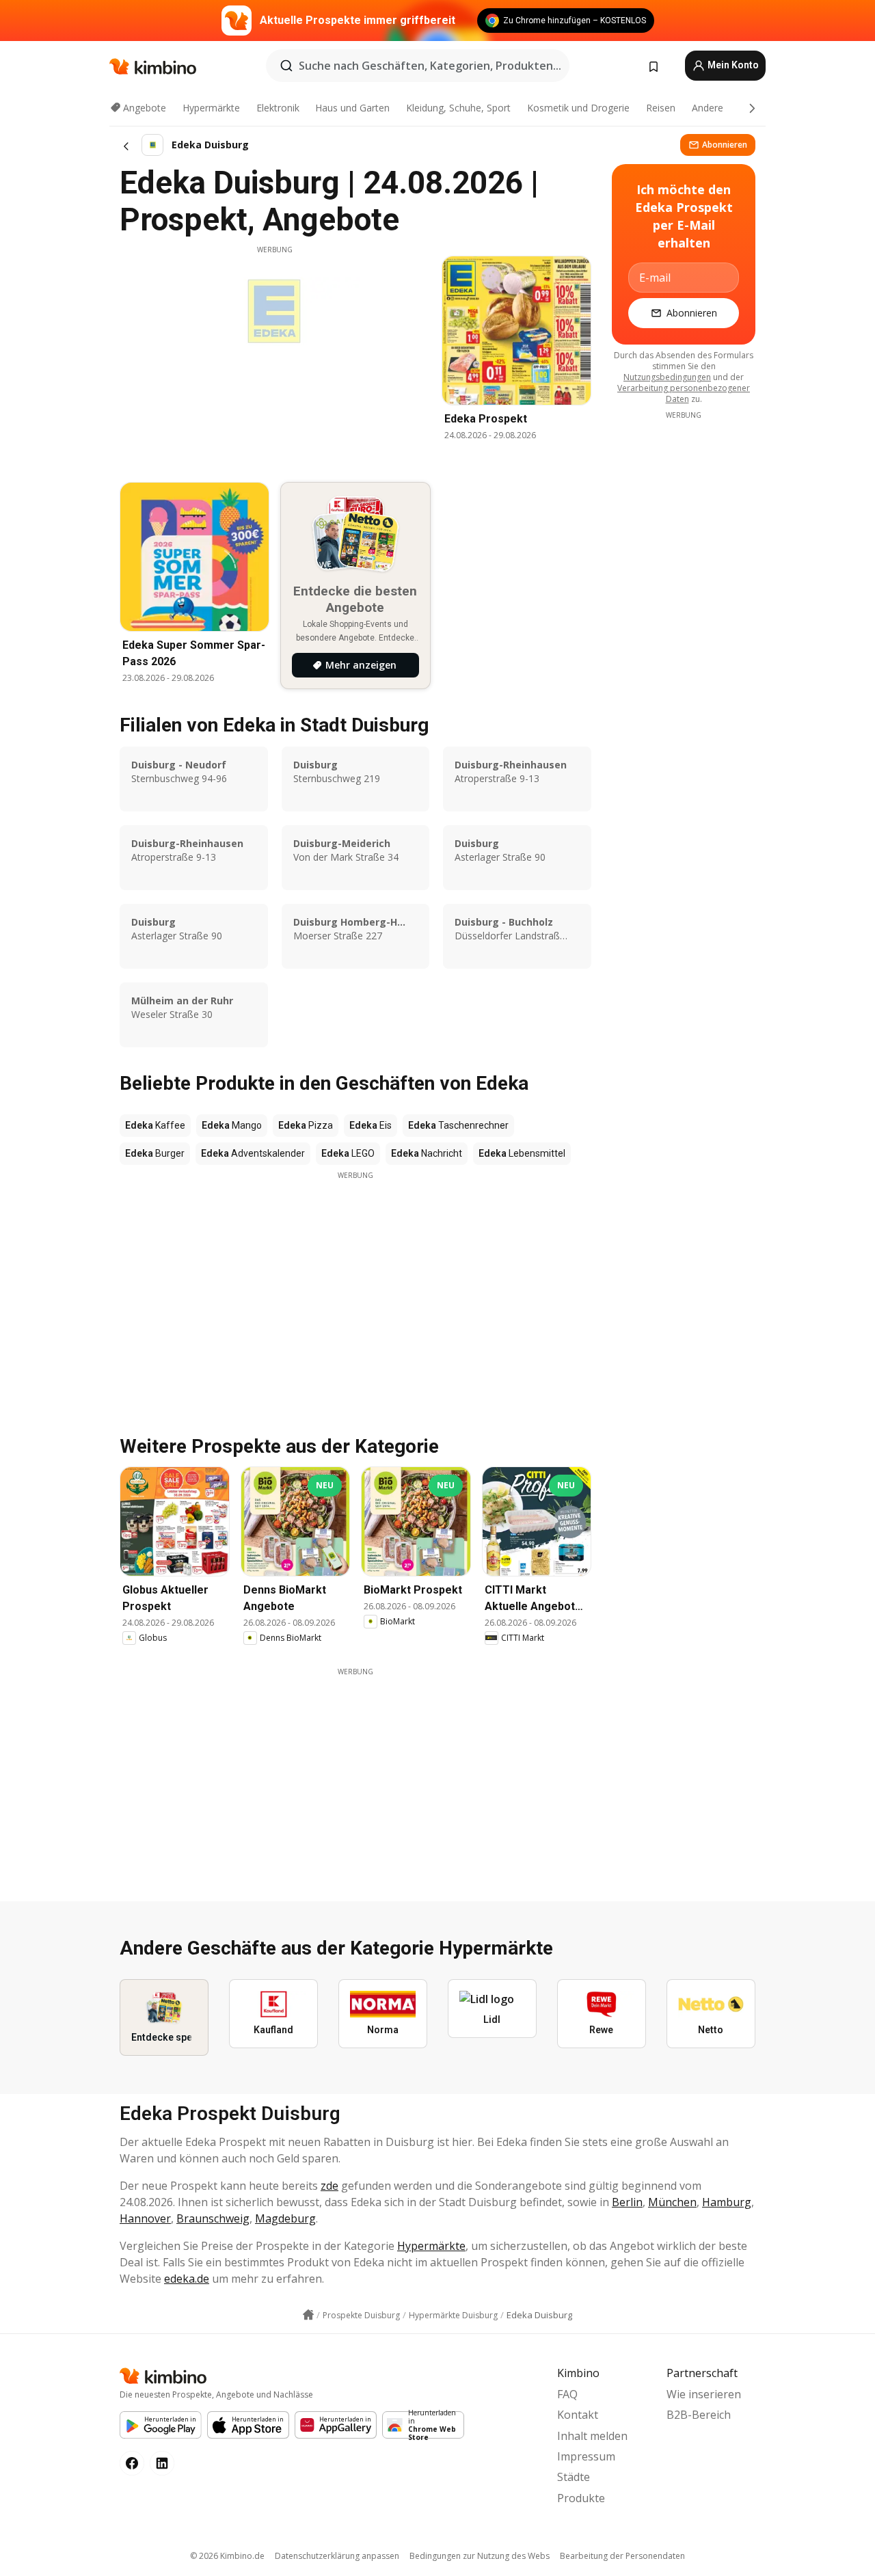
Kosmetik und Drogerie (578, 108)
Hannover (145, 2218)
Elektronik (278, 108)
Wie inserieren (704, 2394)
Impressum (586, 2456)
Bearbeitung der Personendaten (622, 2556)
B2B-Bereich (699, 2415)
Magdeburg (285, 2218)
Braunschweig (213, 2218)
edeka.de (187, 2279)
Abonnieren (725, 145)
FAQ (567, 2394)
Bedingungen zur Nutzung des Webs (480, 2556)
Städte (574, 2477)
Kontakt (578, 2415)
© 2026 (227, 2556)
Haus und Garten (352, 108)
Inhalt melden (592, 2436)
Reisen (661, 108)
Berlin (627, 2202)
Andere (708, 108)
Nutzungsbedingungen (667, 377)
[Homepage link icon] (308, 2315)
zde (329, 2186)
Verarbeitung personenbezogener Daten (684, 393)
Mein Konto (732, 65)
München (672, 2202)
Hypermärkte (211, 108)
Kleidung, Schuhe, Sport (458, 108)
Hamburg (727, 2202)
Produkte (581, 2498)
